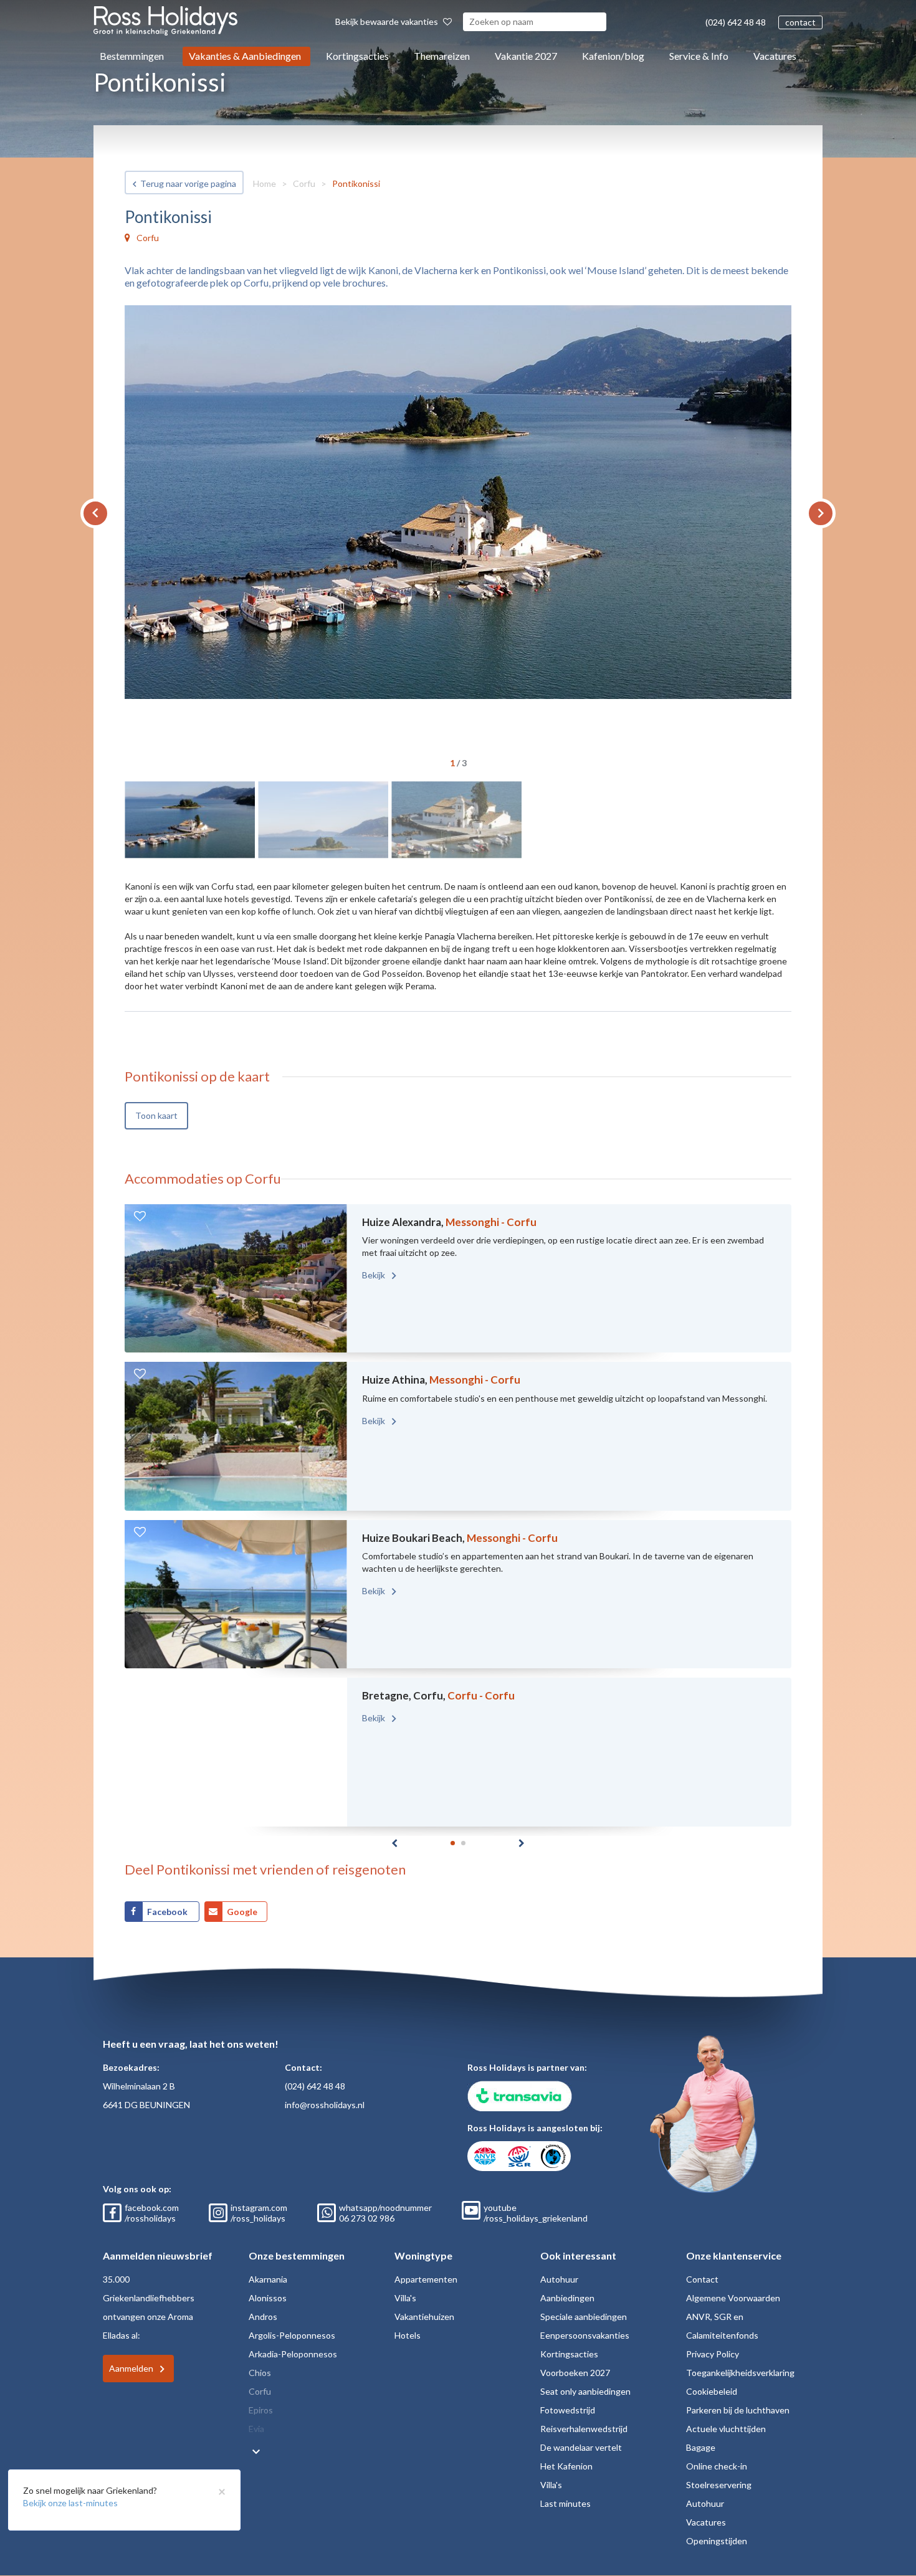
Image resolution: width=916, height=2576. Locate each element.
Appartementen (426, 2279)
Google (242, 1912)
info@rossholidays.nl (325, 2105)
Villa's (405, 2298)
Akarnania (268, 2279)
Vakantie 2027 (526, 56)
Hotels (408, 2335)
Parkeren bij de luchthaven (738, 2410)
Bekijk (375, 1275)
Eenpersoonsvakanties (585, 2335)
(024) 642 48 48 (736, 22)
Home (265, 183)
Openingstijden (717, 2541)
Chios (260, 2373)
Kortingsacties (357, 56)
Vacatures (775, 56)
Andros (263, 2317)
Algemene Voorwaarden (733, 2298)
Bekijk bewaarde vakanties (388, 21)
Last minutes (565, 2503)
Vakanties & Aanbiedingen (245, 56)
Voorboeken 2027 (575, 2373)
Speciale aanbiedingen (584, 2317)
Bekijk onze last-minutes (70, 2503)
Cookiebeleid (712, 2391)
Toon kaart (156, 1115)
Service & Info (699, 56)
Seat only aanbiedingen (585, 2391)
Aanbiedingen (567, 2298)
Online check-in (717, 2466)
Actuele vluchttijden (726, 2429)
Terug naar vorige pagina (188, 183)
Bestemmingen (132, 56)
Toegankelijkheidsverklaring (740, 2373)
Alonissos (268, 2298)
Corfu (304, 183)
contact (800, 22)
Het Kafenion (566, 2466)
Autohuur (559, 2279)
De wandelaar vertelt (581, 2447)
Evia (256, 2429)
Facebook (168, 1912)
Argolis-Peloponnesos (292, 2335)
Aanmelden (131, 2368)
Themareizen (442, 56)
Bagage (701, 2447)
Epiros (261, 2410)
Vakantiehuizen (424, 2317)
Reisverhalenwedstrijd (584, 2429)
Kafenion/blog (613, 56)
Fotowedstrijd (568, 2410)
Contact (702, 2279)
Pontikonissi (356, 183)
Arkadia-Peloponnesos (293, 2354)
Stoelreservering (719, 2485)
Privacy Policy (713, 2354)
